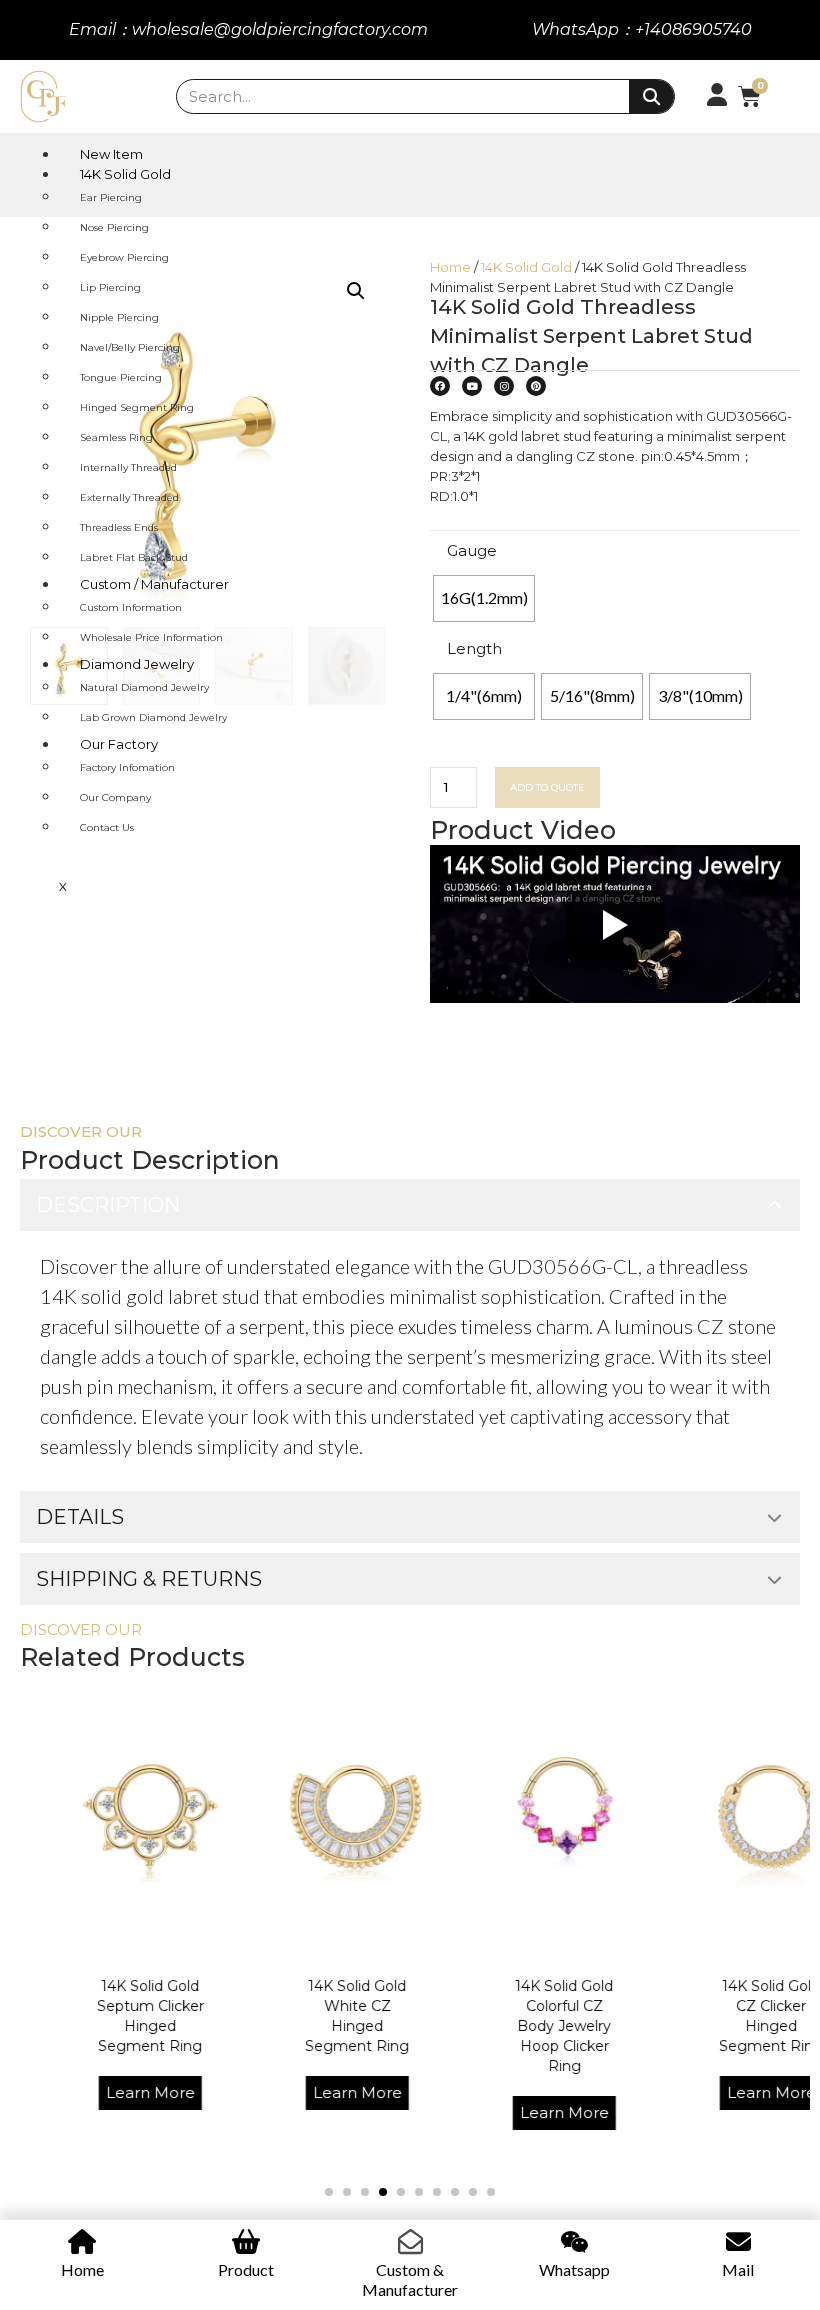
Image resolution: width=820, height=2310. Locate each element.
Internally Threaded (128, 467)
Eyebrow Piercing (124, 257)
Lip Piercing (110, 287)
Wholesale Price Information (151, 637)
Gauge (472, 550)
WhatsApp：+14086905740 (642, 29)
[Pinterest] (536, 386)
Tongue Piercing (121, 377)
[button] (329, 2192)
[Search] (652, 96)
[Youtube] (472, 386)
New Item (111, 154)
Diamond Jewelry (137, 664)
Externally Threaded (129, 497)
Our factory (119, 744)
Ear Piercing (111, 197)
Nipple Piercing (119, 317)
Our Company (115, 797)
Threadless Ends (119, 527)
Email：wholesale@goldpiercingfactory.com (248, 29)
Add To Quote (547, 787)
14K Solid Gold (125, 174)
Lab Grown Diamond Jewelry (153, 717)
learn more (98, 2092)
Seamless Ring (116, 437)
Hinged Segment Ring (137, 407)
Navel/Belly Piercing (130, 347)
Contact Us (107, 827)
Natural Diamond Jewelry (144, 687)
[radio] (484, 598)
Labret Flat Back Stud (134, 557)
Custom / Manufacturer (154, 584)
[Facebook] (440, 386)
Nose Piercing (114, 227)
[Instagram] (504, 386)
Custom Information (131, 607)
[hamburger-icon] (777, 151)
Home (450, 267)
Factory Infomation (127, 767)
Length (474, 648)
